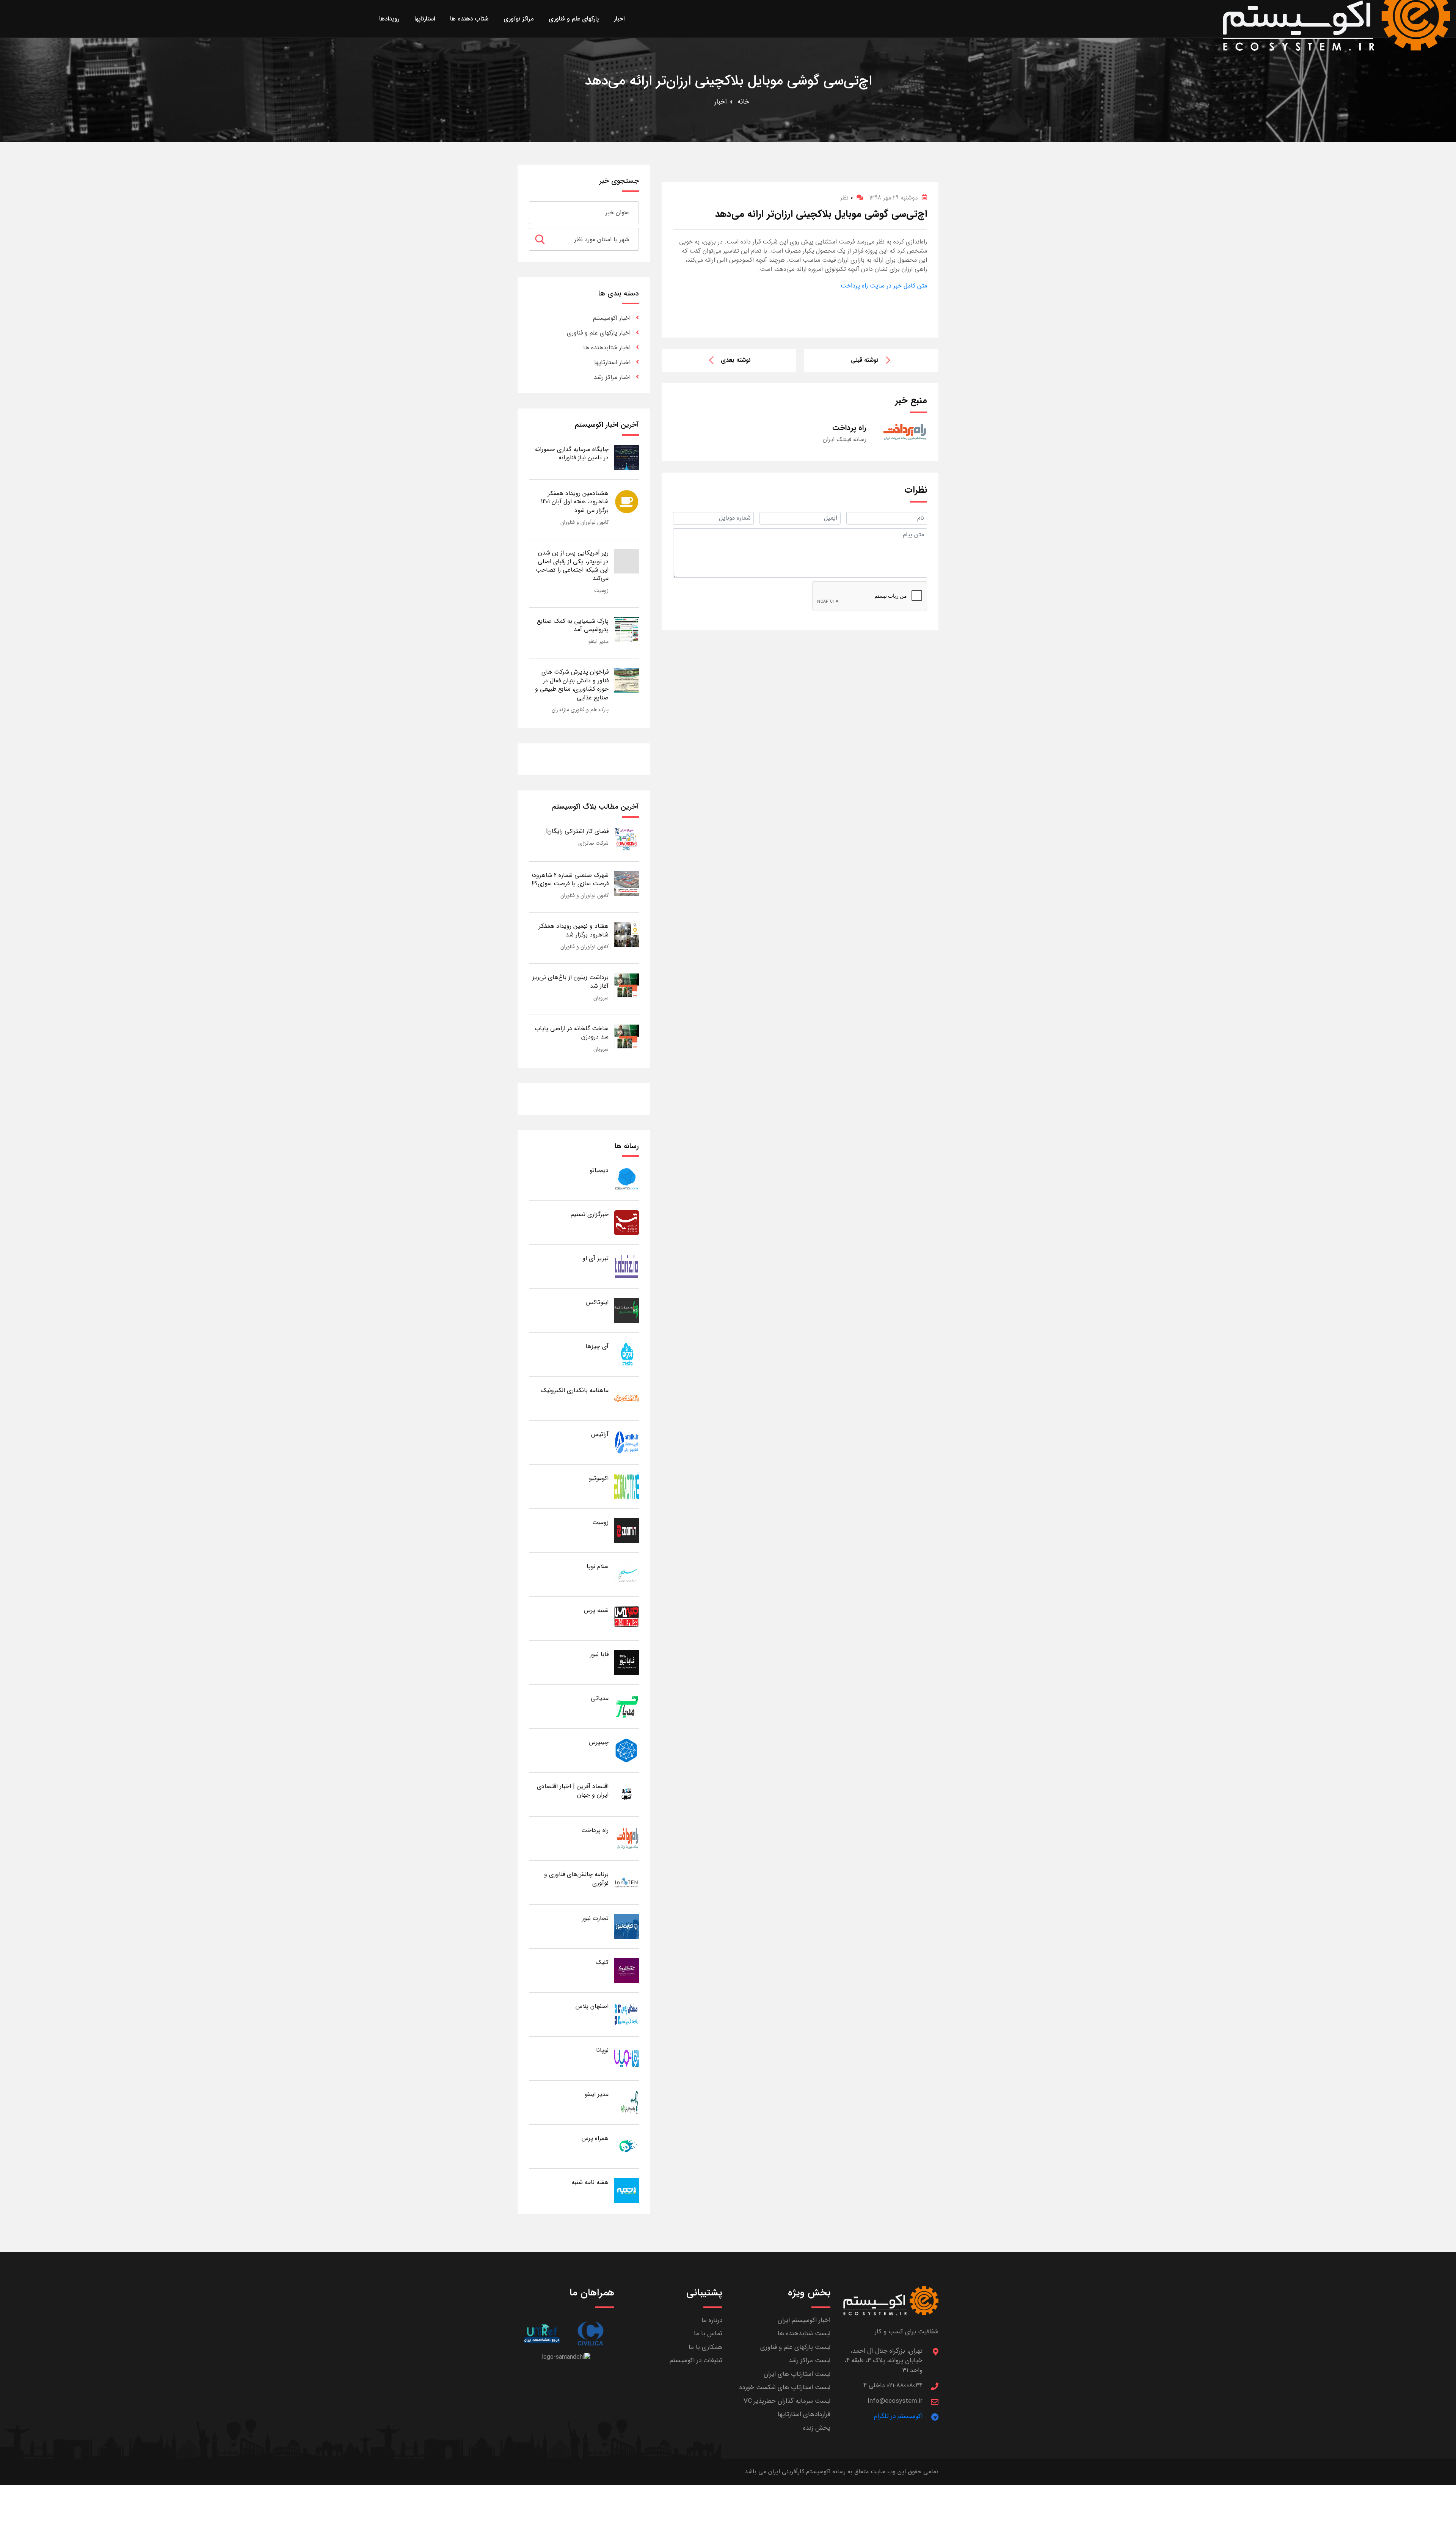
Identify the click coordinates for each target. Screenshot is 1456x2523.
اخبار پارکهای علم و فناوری (599, 333)
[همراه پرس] (627, 2146)
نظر (846, 198)
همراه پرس (595, 2138)
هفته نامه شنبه (590, 2182)
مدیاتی (600, 1698)
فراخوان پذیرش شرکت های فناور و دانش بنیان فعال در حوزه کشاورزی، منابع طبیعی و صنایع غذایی (572, 685)
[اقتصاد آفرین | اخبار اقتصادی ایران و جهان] (627, 1794)
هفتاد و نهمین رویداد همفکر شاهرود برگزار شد (574, 930)
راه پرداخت (595, 1830)
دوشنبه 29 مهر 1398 (894, 198)
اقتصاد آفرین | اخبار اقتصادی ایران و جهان (573, 1790)
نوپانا (602, 2050)
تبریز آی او (595, 1258)
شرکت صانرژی (593, 843)
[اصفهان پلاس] (627, 2014)
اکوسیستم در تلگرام (898, 2416)
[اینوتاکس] (627, 1310)
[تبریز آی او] (627, 1266)
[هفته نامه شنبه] (627, 2190)
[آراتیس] (627, 1442)
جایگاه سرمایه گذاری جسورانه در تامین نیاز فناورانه (572, 453)
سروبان (601, 998)
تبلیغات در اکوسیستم (696, 2360)
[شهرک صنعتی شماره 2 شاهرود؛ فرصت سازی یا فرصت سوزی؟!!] (627, 883)
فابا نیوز (599, 1654)
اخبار (721, 102)
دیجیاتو (599, 1170)
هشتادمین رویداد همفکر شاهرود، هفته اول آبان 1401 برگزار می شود (575, 502)
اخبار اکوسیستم (612, 318)
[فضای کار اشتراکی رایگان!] (627, 839)
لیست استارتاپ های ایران (797, 2374)
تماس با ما (708, 2334)
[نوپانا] (627, 2058)
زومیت (601, 591)
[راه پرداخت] (627, 1838)
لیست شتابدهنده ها (804, 2334)
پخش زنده (817, 2428)
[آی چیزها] (627, 1354)
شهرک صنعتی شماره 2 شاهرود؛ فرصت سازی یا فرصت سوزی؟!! (570, 879)
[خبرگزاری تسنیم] (627, 1222)
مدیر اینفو (599, 641)
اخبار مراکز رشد (612, 377)
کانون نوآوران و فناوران (584, 522)
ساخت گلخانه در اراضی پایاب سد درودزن (572, 1033)
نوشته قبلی (865, 360)
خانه (743, 102)
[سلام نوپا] (627, 1574)
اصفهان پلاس (592, 2006)
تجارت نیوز (595, 1918)
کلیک (602, 1962)
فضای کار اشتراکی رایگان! (577, 831)
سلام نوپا (598, 1566)
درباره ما (712, 2320)
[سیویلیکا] (590, 2334)
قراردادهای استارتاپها (804, 2414)
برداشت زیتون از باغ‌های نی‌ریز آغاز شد (570, 981)
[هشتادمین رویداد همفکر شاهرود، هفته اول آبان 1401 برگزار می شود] (627, 501)
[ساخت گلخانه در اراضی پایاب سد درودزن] (627, 1036)
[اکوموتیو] (627, 1486)
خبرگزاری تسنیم (590, 1214)
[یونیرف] (542, 2334)
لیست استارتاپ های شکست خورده (785, 2387)
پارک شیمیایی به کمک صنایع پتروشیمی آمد (573, 625)
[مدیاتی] (627, 1706)
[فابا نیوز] (627, 1662)
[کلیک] (627, 1970)
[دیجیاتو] (627, 1178)
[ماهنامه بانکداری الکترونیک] (627, 1398)
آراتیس (600, 1434)
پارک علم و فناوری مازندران (580, 710)
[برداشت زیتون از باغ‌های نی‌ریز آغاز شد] (627, 985)
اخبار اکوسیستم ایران (804, 2320)
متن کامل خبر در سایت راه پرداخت (884, 286)
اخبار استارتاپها (612, 362)
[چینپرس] (627, 1750)
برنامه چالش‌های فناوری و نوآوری (576, 1878)
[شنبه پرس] (627, 1618)
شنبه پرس (596, 1610)
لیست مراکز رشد (810, 2360)
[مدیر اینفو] (627, 2102)
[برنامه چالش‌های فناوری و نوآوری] (627, 1882)
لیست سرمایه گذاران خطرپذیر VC (787, 2401)
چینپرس (599, 1742)
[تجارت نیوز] (627, 1926)
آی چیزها (597, 1346)
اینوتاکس (597, 1302)
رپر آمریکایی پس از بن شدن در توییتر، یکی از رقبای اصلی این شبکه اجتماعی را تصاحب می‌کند (572, 566)
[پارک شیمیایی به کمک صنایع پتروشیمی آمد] (627, 629)
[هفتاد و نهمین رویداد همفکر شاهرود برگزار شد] (627, 934)
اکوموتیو (599, 1478)
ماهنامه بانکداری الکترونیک (575, 1390)
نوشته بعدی (736, 360)
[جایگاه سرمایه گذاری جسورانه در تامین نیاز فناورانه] (627, 457)
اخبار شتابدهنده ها (607, 348)
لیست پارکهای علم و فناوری (795, 2347)
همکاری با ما (705, 2347)
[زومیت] (627, 1530)
